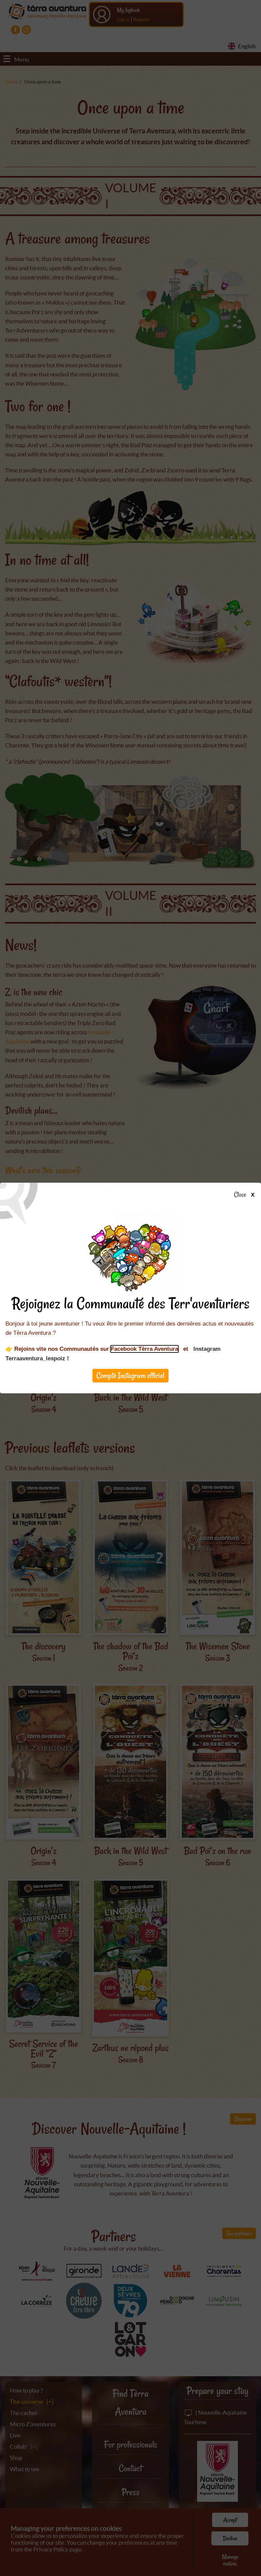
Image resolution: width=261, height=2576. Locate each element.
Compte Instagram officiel (130, 1375)
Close (240, 1195)
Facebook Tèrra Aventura (144, 1349)
